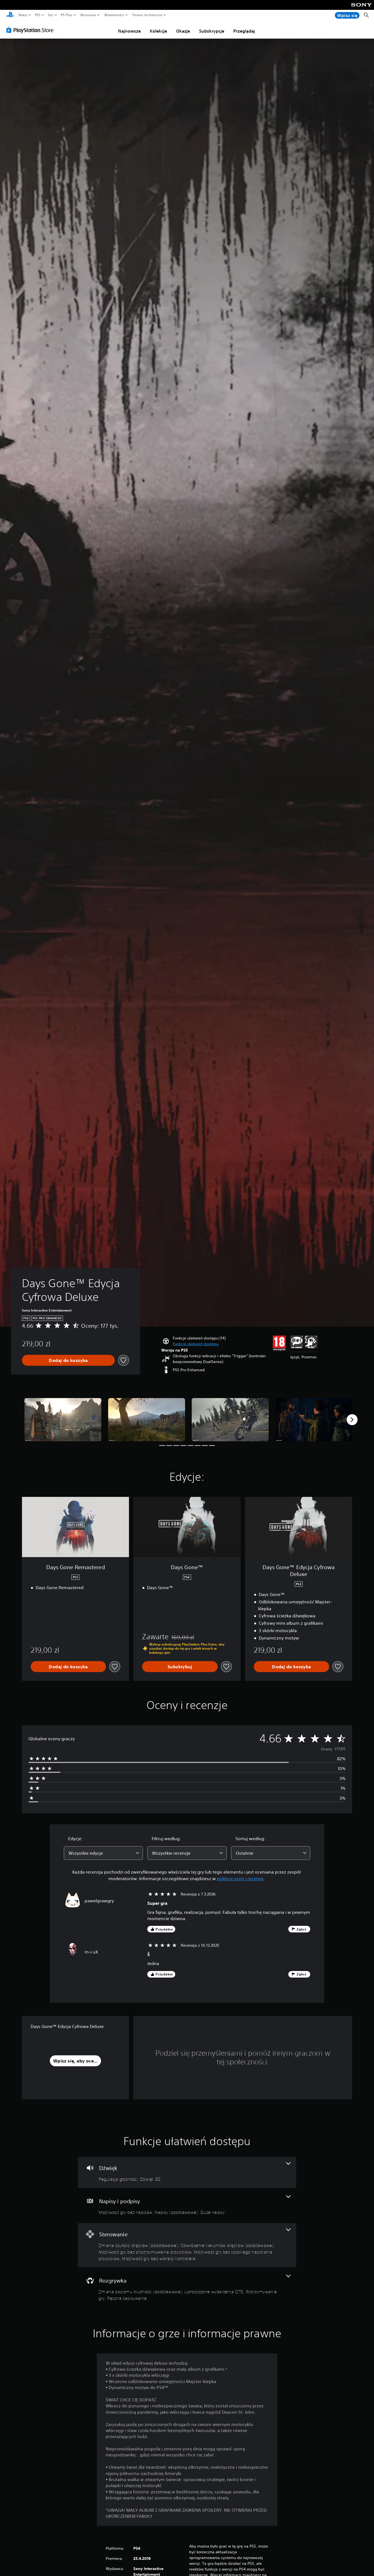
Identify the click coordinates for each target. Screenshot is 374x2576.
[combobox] (103, 1853)
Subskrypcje (212, 31)
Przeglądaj (244, 31)
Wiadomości (114, 15)
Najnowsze (129, 31)
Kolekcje (158, 31)
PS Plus (67, 15)
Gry (51, 15)
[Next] (352, 1420)
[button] (196, 1344)
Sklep (23, 15)
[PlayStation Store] (31, 30)
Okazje (183, 31)
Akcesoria (88, 15)
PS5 (38, 15)
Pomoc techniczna (147, 15)
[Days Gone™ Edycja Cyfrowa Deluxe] (63, 1420)
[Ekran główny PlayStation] (10, 15)
